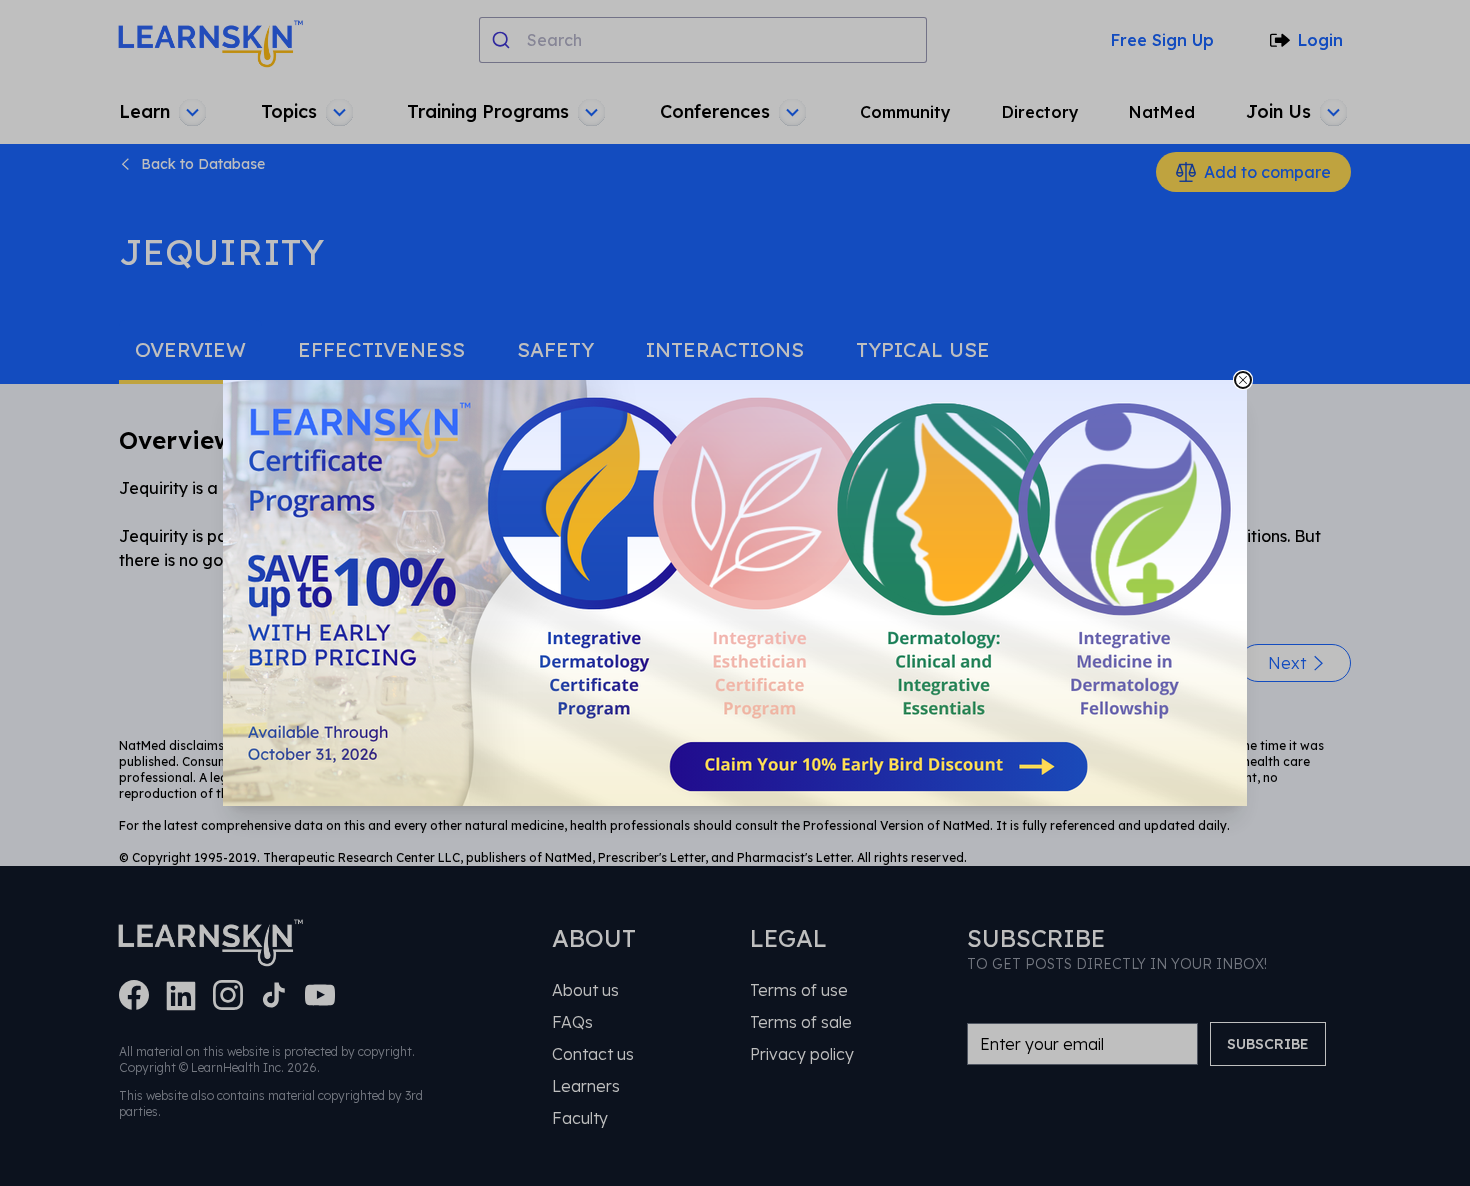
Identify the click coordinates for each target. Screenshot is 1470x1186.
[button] (735, 593)
